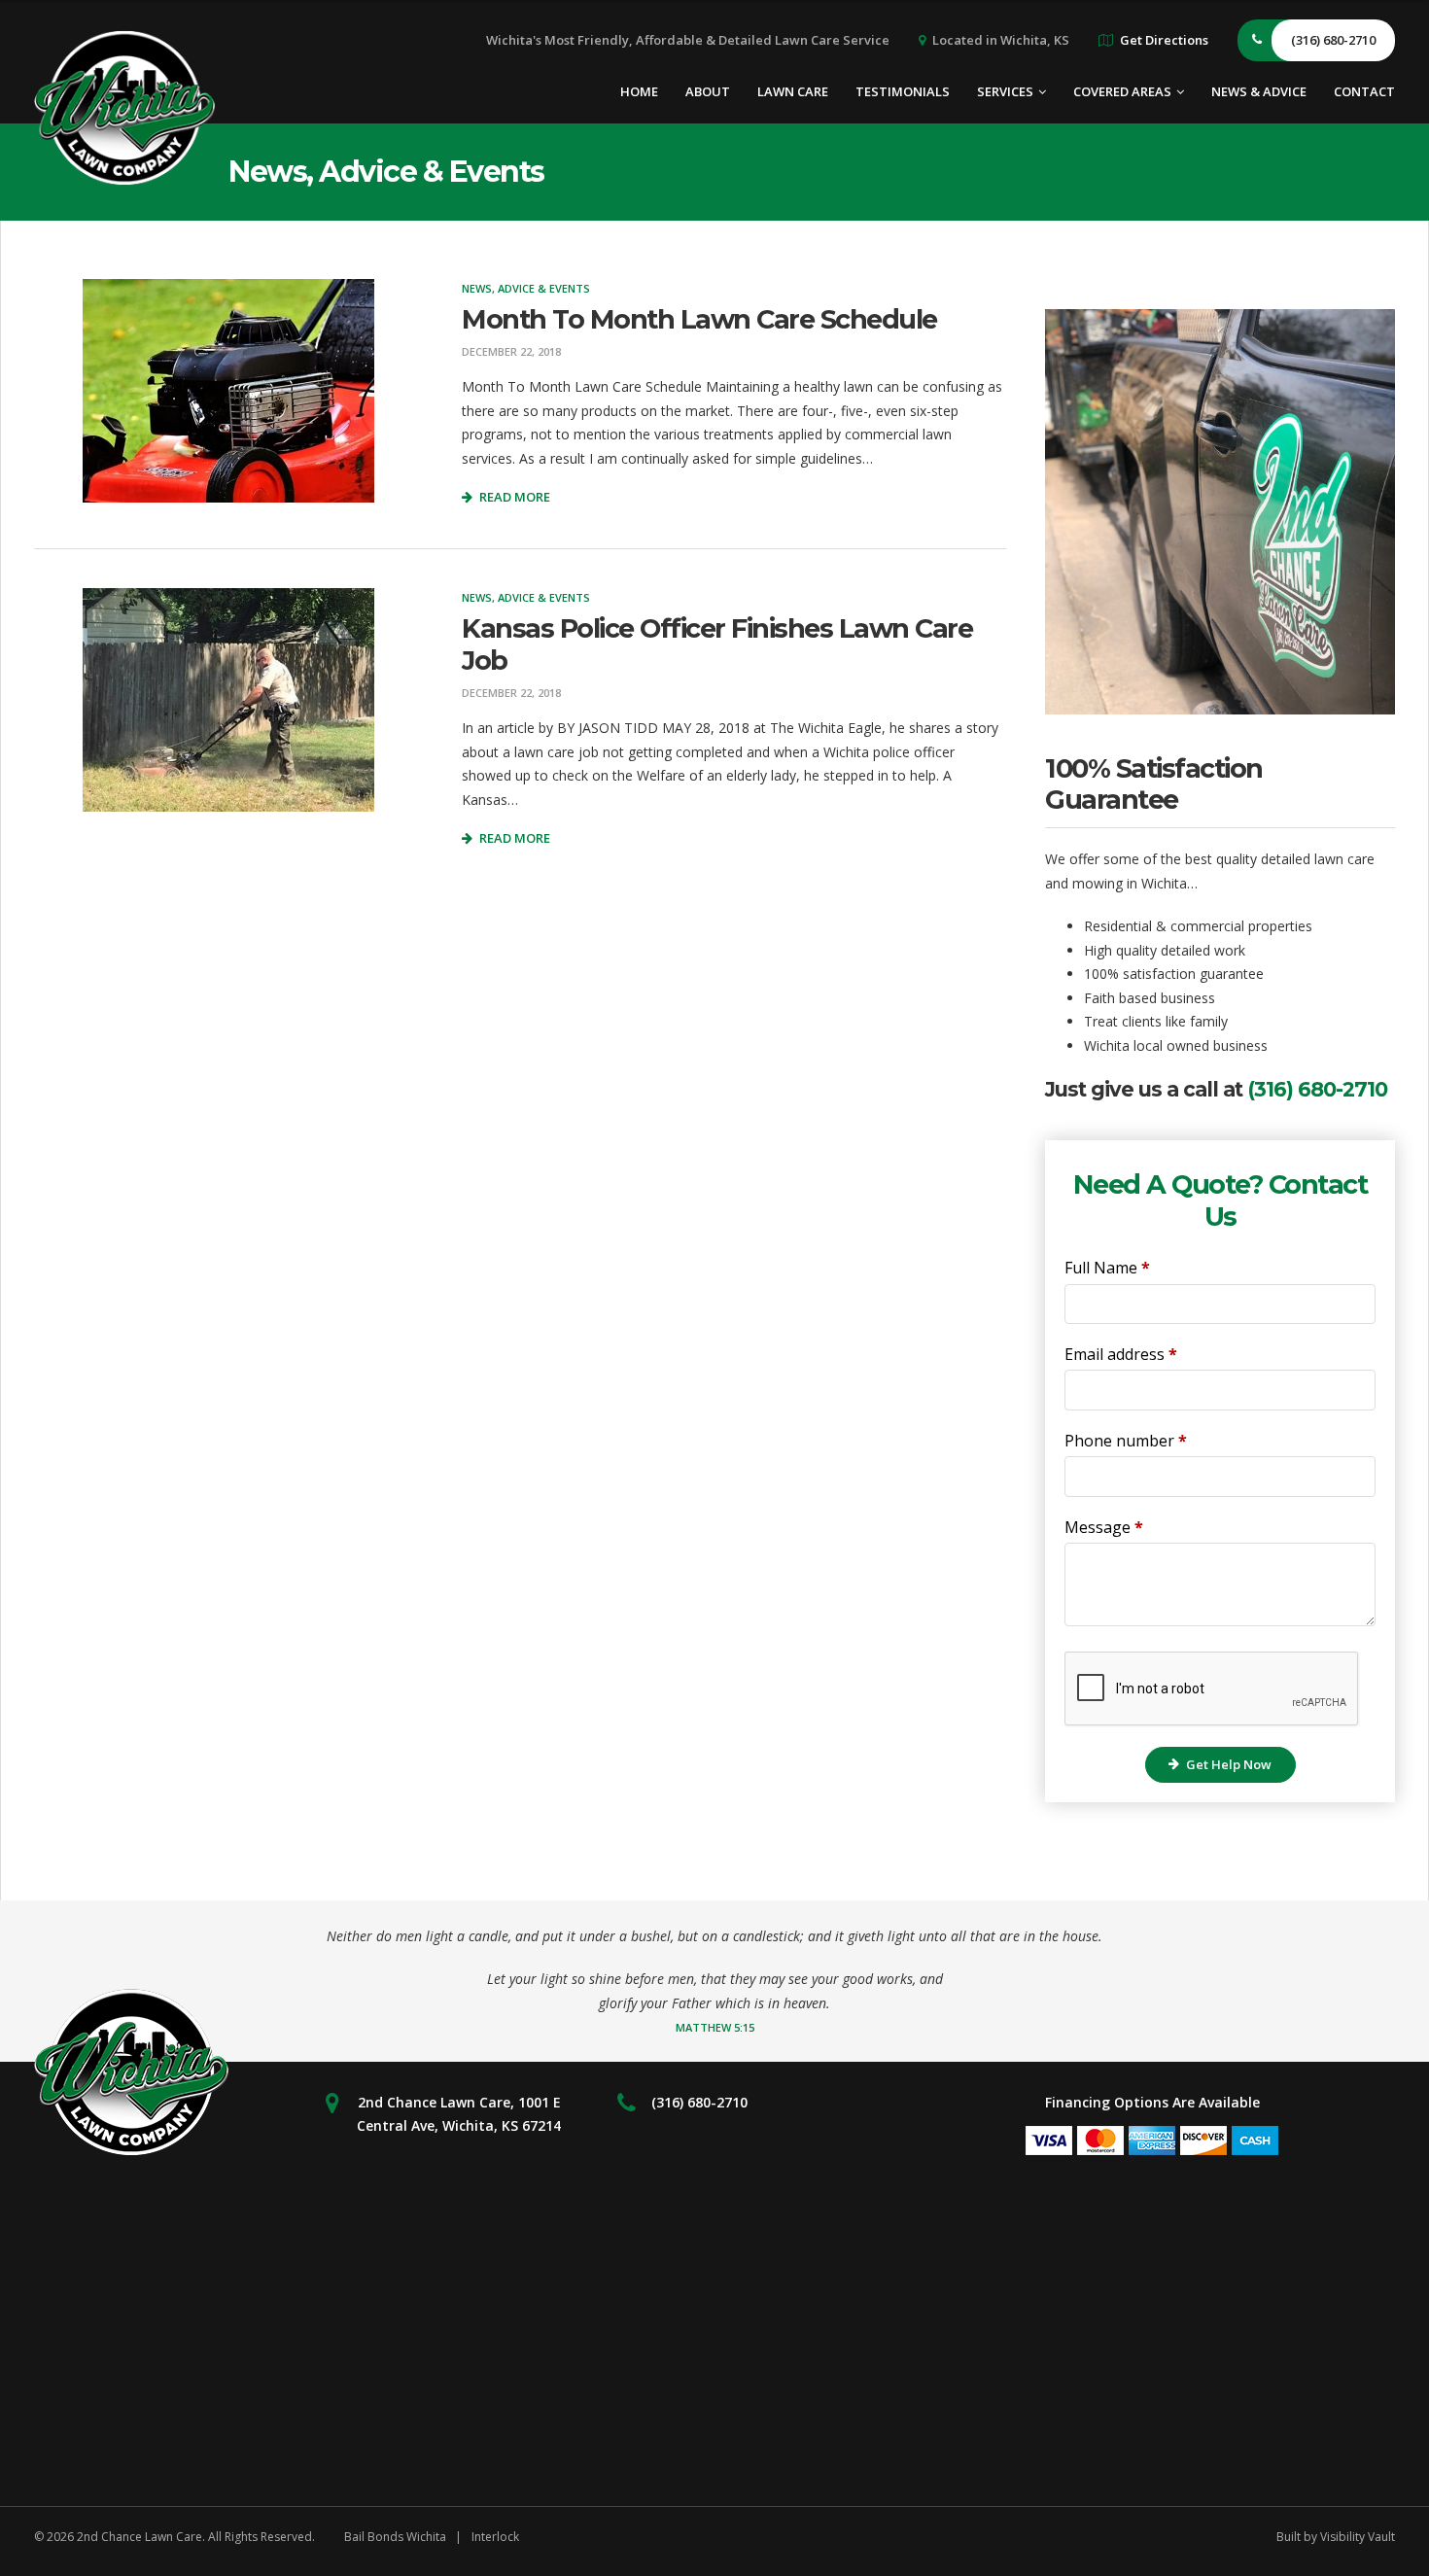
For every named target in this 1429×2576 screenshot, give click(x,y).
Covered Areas (1122, 91)
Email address (1121, 1354)
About (708, 91)
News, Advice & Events (526, 288)
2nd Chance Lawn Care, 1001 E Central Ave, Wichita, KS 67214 (459, 2114)
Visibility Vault (1358, 2537)
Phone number (1126, 1441)
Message (1104, 1527)
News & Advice (1259, 91)
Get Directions (1164, 40)
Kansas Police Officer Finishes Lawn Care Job (717, 644)
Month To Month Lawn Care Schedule (699, 319)
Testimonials (903, 91)
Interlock (495, 2537)
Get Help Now (1229, 1764)
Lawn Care (793, 91)
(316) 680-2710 (1317, 1089)
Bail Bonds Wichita (395, 2537)
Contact (1364, 91)
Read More (515, 497)
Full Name (1107, 1268)
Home (639, 91)
